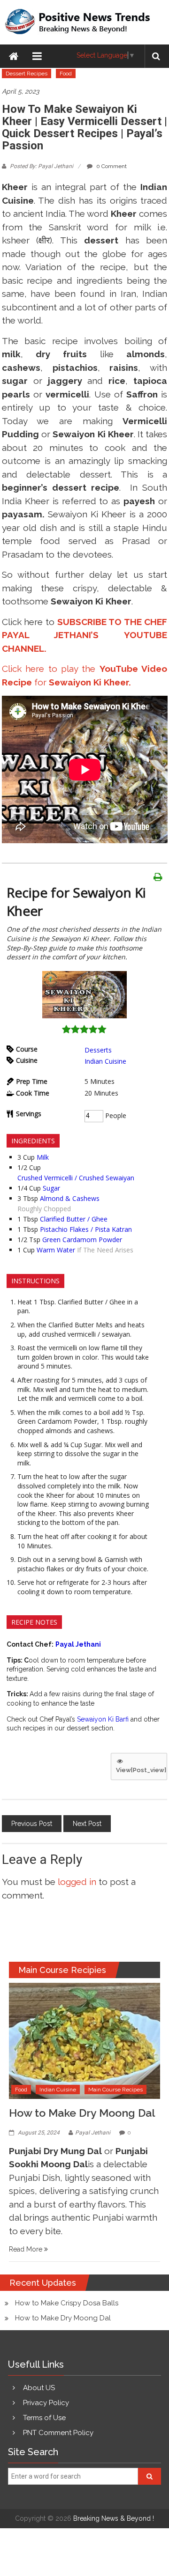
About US (39, 2388)
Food (66, 74)
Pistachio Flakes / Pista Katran (86, 1229)
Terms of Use (44, 2418)
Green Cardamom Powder (82, 1240)
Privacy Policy (46, 2403)
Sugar (51, 1188)
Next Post (87, 1824)
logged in (77, 1882)
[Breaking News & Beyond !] (14, 56)
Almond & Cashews (70, 1198)
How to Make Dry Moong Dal (82, 2113)
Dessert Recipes (27, 74)
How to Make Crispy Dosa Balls (67, 2303)
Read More (27, 2249)
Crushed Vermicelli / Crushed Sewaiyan (76, 1178)
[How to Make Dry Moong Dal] (85, 2040)
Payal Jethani (93, 2133)
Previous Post (32, 1824)
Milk (43, 1157)
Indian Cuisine (105, 1061)
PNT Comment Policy (58, 2433)
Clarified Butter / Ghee (74, 1219)
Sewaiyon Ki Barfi (103, 1719)
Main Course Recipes (115, 2090)
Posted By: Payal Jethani (42, 166)
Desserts (98, 1050)
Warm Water (56, 1250)
